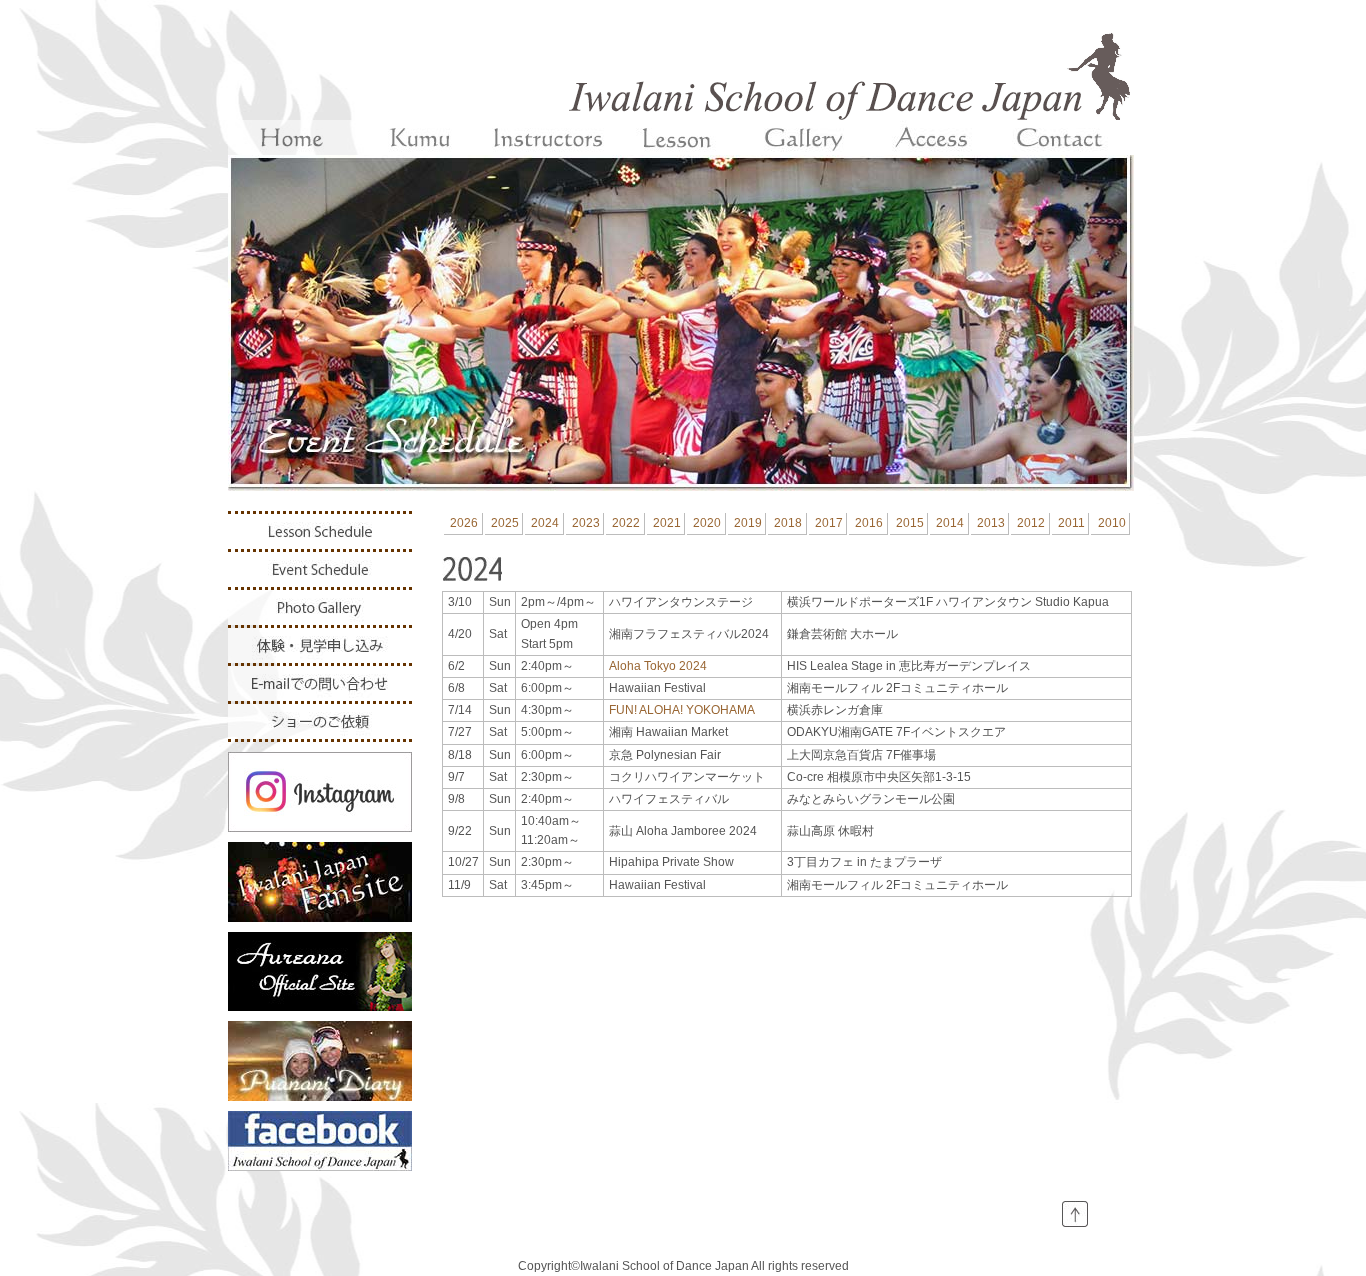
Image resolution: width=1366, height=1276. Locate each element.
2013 (991, 523)
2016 (869, 523)
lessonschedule (320, 531)
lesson (676, 137)
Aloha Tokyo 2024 (658, 666)
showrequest (320, 721)
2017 (829, 523)
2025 (505, 523)
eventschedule (320, 569)
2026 (464, 523)
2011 (1071, 523)
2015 (910, 523)
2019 (748, 523)
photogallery (320, 607)
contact (1060, 137)
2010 (1112, 523)
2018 (788, 523)
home (292, 137)
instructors (548, 137)
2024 (545, 523)
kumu (420, 137)
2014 (950, 523)
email (320, 683)
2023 (586, 523)
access (932, 137)
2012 (1031, 523)
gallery (804, 137)
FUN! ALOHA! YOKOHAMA (682, 710)
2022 (626, 523)
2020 (707, 523)
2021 (667, 523)
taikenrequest (320, 645)
